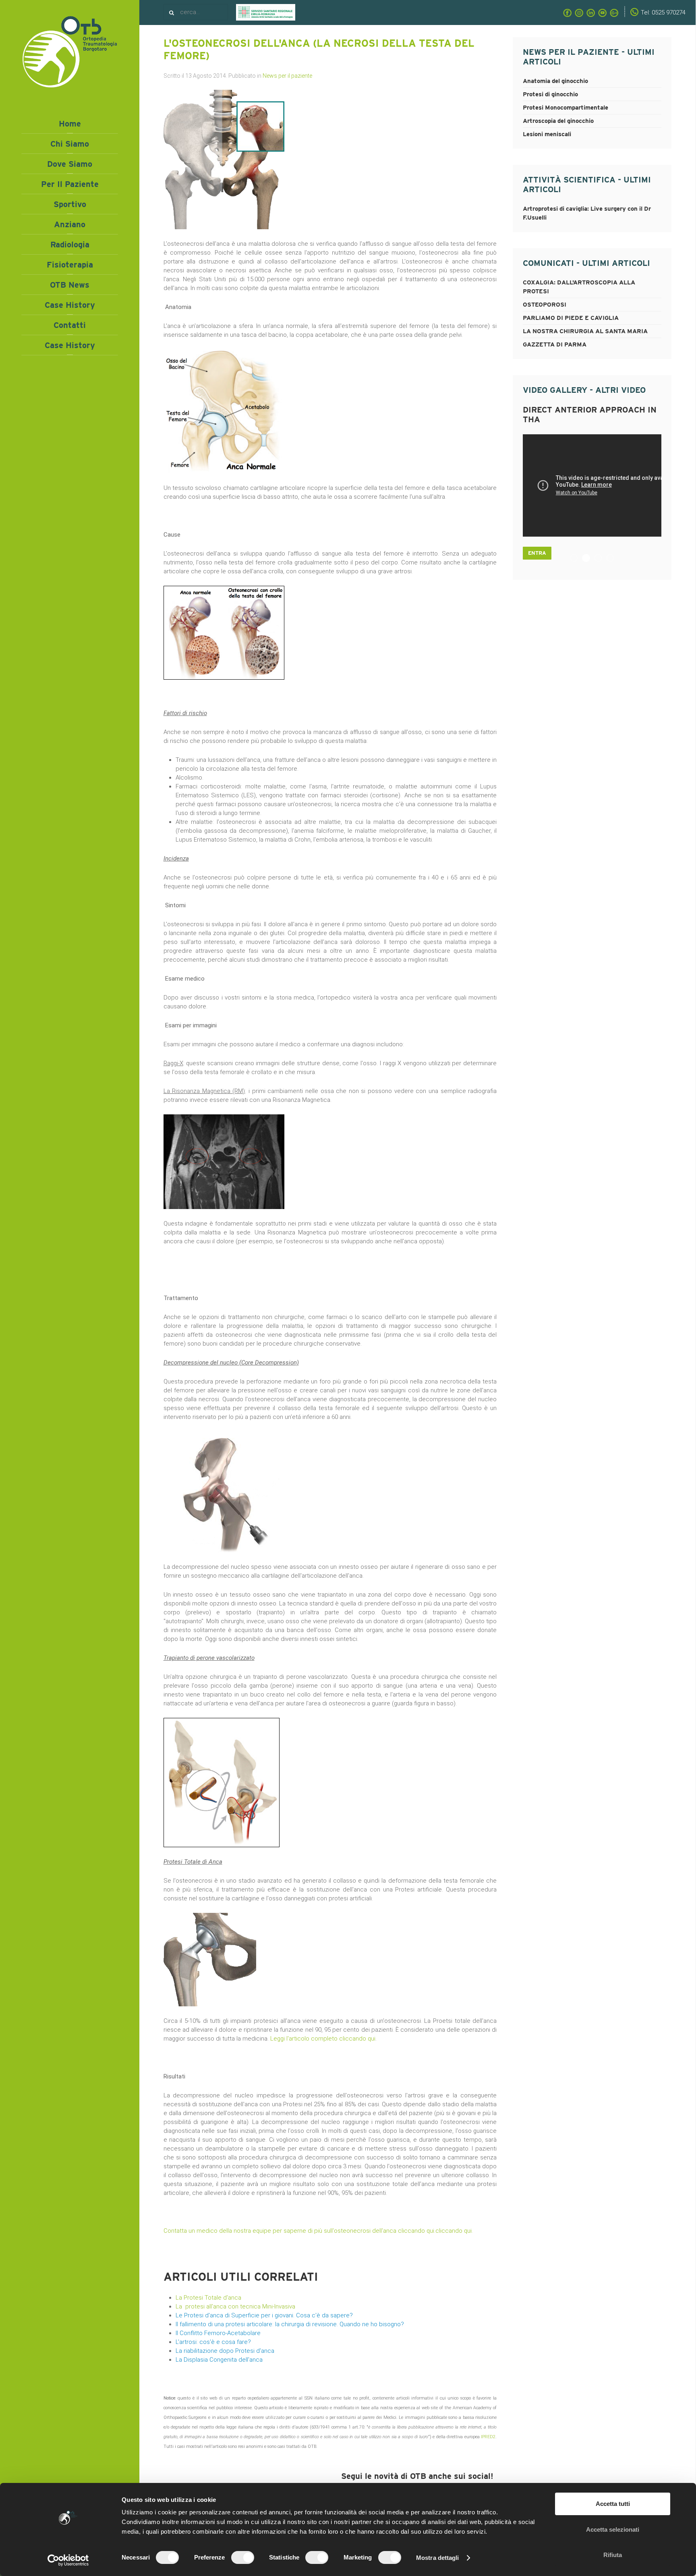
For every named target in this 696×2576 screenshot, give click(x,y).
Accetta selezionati (613, 2529)
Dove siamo (70, 164)
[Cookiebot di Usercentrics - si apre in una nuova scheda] (68, 2560)
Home (70, 124)
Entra (537, 538)
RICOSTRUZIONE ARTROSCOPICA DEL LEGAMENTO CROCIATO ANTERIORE (602, 559)
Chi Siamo (70, 144)
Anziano (70, 224)
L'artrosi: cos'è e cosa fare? (213, 2342)
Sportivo (70, 204)
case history (70, 345)
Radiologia (70, 245)
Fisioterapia (70, 265)
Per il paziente (70, 184)
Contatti (70, 325)
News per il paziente (287, 76)
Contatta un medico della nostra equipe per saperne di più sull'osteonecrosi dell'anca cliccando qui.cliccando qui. (318, 2231)
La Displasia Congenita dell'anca (219, 2360)
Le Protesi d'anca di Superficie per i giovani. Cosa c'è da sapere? (264, 2315)
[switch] (243, 2557)
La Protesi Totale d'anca (208, 2298)
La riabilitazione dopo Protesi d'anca (225, 2351)
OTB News (70, 285)
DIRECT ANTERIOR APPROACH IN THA (589, 559)
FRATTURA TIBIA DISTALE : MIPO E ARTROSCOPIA (577, 559)
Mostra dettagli (438, 2558)
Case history (70, 305)
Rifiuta (613, 2555)
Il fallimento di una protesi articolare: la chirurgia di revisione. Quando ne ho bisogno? (290, 2324)
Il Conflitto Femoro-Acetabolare (218, 2333)
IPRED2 (488, 2437)
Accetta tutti (613, 2504)
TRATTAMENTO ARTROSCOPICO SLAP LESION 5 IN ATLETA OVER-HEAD (614, 559)
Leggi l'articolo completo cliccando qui (323, 2039)
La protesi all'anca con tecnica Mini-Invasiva (235, 2306)
